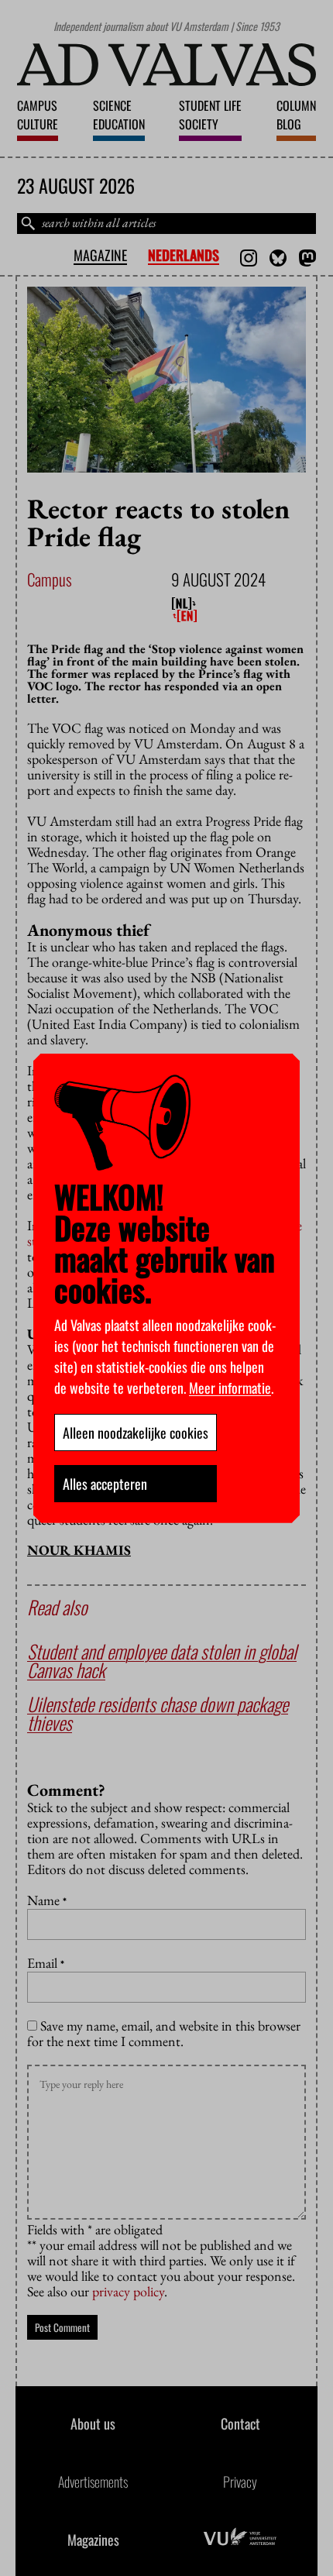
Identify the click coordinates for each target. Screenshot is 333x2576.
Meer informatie (230, 1388)
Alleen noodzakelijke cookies (136, 1432)
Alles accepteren (105, 1484)
